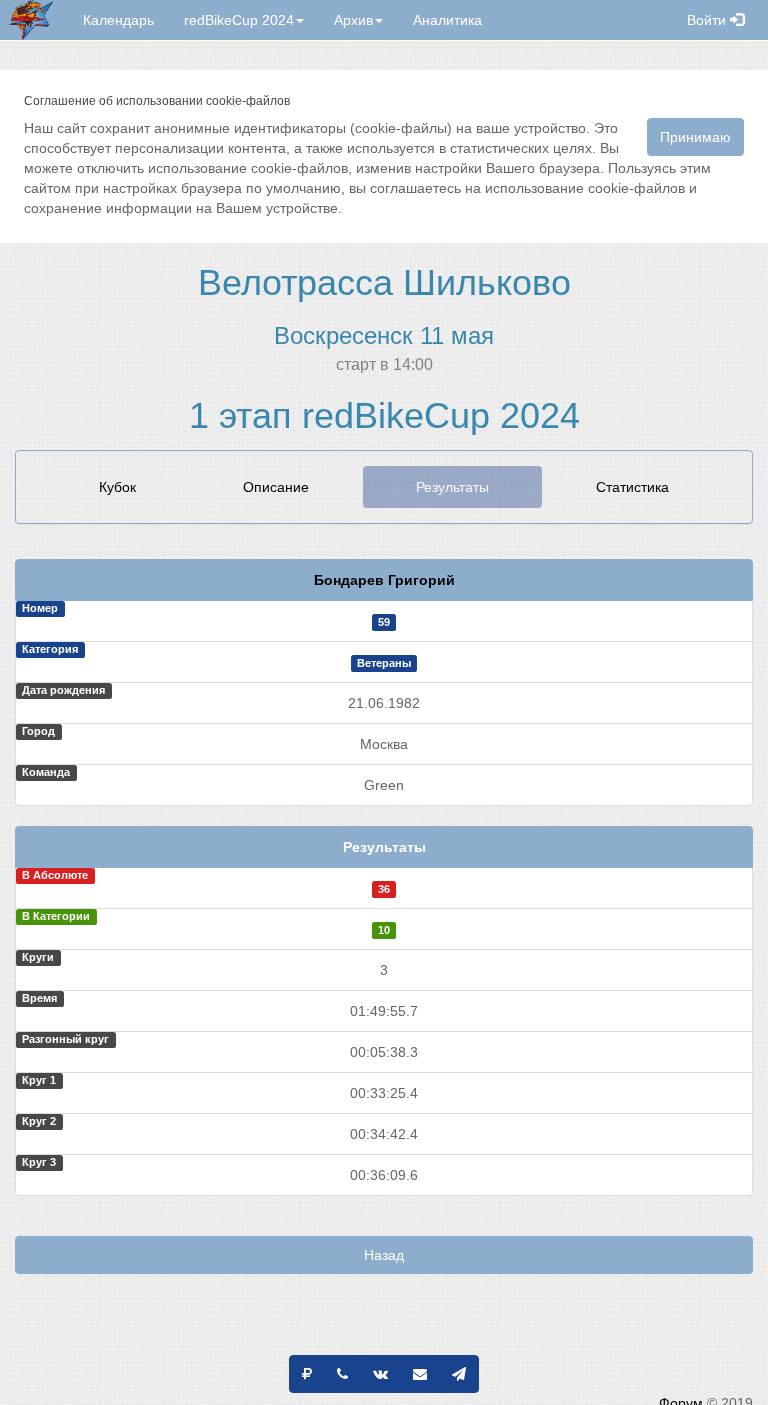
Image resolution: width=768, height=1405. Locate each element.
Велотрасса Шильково (384, 282)
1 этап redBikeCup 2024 (384, 415)
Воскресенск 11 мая (384, 335)
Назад (384, 1255)
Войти (708, 20)
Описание (276, 487)
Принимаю (695, 137)
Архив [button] (353, 20)
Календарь (118, 20)
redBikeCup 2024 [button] (239, 20)
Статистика (632, 487)
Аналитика (447, 20)
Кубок (117, 487)
